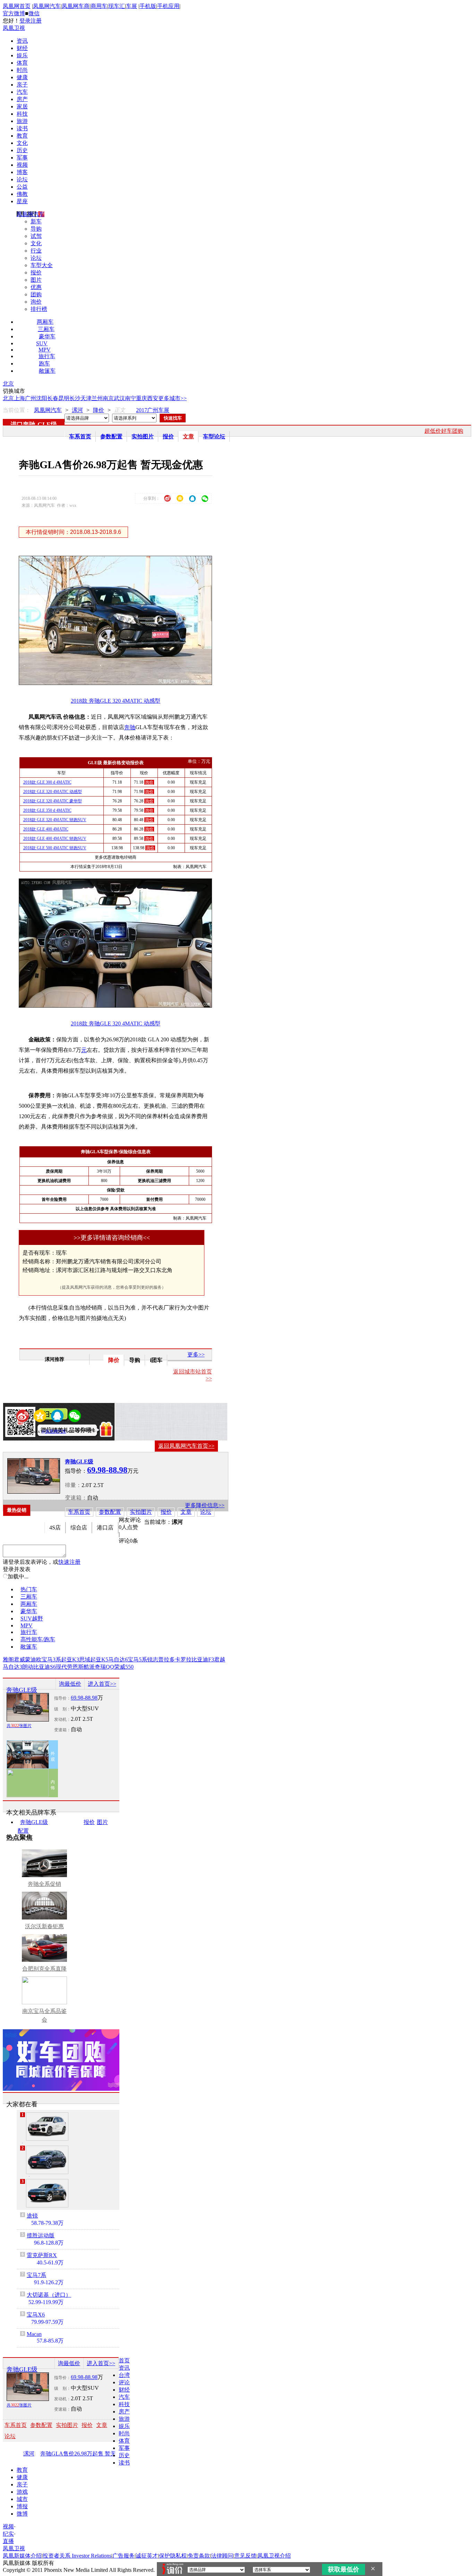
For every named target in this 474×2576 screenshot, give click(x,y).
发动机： (62, 1719)
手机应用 (168, 6)
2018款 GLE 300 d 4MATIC (47, 782)
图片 (36, 280)
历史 (22, 150)
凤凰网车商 (76, 6)
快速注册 (69, 1562)
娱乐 (22, 55)
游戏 (22, 2492)
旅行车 (47, 356)
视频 (22, 165)
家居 (22, 106)
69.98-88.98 (84, 1698)
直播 (8, 2541)
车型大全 (42, 265)
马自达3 (12, 1667)
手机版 (148, 6)
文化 (22, 143)
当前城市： (158, 1522)
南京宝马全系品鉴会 (44, 2015)
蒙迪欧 (33, 1659)
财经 (22, 48)
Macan (34, 2334)
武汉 (119, 398)
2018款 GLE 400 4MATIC (46, 829)
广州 (31, 398)
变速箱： (76, 1498)
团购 (36, 294)
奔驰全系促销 (44, 1884)
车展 (132, 6)
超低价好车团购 (444, 431)
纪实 (8, 2534)
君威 (19, 1659)
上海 (19, 398)
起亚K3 (70, 1659)
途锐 (32, 2216)
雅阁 (8, 1659)
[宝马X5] (47, 2127)
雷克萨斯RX (42, 2255)
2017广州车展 (153, 410)
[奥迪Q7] (47, 2160)
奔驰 (130, 727)
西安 (153, 398)
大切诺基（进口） (49, 2295)
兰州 (97, 398)
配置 (23, 1831)
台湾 (124, 2375)
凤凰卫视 (14, 28)
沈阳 (42, 398)
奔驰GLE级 (79, 1462)
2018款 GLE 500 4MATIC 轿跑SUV (55, 848)
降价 (99, 410)
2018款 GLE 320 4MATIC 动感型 (53, 792)
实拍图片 (143, 436)
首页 (124, 2360)
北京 (8, 384)
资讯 (22, 41)
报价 (36, 273)
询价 (36, 302)
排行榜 (39, 309)
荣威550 (124, 1667)
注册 (36, 21)
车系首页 (80, 436)
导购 (36, 229)
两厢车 (45, 322)
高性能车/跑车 (38, 1639)
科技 (22, 114)
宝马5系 (137, 1659)
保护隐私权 (173, 2556)
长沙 (75, 398)
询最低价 (70, 1684)
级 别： (62, 1709)
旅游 (22, 121)
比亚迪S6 (45, 1667)
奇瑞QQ (104, 1667)
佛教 (22, 194)
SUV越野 (32, 1619)
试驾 (36, 236)
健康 (22, 77)
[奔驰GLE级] (34, 1476)
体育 (22, 63)
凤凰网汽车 (47, 6)
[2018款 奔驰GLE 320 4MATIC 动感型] (120, 683)
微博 (22, 2514)
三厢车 (46, 329)
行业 (36, 251)
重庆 (142, 398)
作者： (27, 1431)
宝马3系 (51, 1659)
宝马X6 (36, 2315)
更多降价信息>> (205, 1505)
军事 (22, 158)
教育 (22, 136)
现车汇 (117, 6)
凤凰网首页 (17, 6)
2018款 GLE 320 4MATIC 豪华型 (53, 801)
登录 (25, 21)
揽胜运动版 (41, 2235)
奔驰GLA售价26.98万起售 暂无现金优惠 (85, 2454)
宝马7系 (36, 2275)
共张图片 (19, 1726)
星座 (22, 201)
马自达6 (118, 1659)
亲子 (22, 85)
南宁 (130, 398)
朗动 (28, 1667)
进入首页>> (102, 1684)
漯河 (77, 410)
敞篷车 (47, 371)
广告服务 (124, 2556)
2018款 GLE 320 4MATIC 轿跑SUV (55, 820)
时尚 (22, 70)
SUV (42, 343)
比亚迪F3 (203, 1659)
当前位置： (17, 410)
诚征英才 (147, 2556)
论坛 (22, 179)
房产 (22, 99)
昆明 (64, 398)
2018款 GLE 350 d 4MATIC (47, 810)
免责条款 (199, 2556)
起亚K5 (99, 1659)
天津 (86, 398)
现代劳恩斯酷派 (75, 1667)
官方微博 (14, 13)
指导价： (62, 1698)
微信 (34, 13)
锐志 (153, 1659)
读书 (22, 128)
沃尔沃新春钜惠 (44, 1926)
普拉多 (167, 1659)
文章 (188, 436)
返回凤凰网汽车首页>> (186, 1446)
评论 (124, 2382)
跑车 (44, 364)
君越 (220, 1659)
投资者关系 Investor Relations (77, 2556)
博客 (22, 172)
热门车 (29, 1589)
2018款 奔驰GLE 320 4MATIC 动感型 (116, 701)
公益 (22, 187)
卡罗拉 (183, 1659)
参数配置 (111, 436)
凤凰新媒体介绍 (22, 2556)
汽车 (22, 92)
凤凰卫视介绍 (274, 2556)
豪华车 (47, 336)
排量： (73, 1485)
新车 (36, 221)
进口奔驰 (23, 424)
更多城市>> (172, 398)
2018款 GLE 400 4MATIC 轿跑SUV (55, 839)
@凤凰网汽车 (54, 1431)
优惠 (36, 287)
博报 (22, 2506)
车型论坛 (214, 436)
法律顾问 (222, 2556)
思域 (85, 1659)
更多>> (196, 1355)
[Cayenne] (47, 2193)
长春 (53, 398)
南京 (108, 398)
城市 (22, 2499)
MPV (45, 350)
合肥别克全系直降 (44, 1969)
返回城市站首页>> (193, 1375)
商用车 (99, 6)
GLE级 (47, 424)
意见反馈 (245, 2556)
